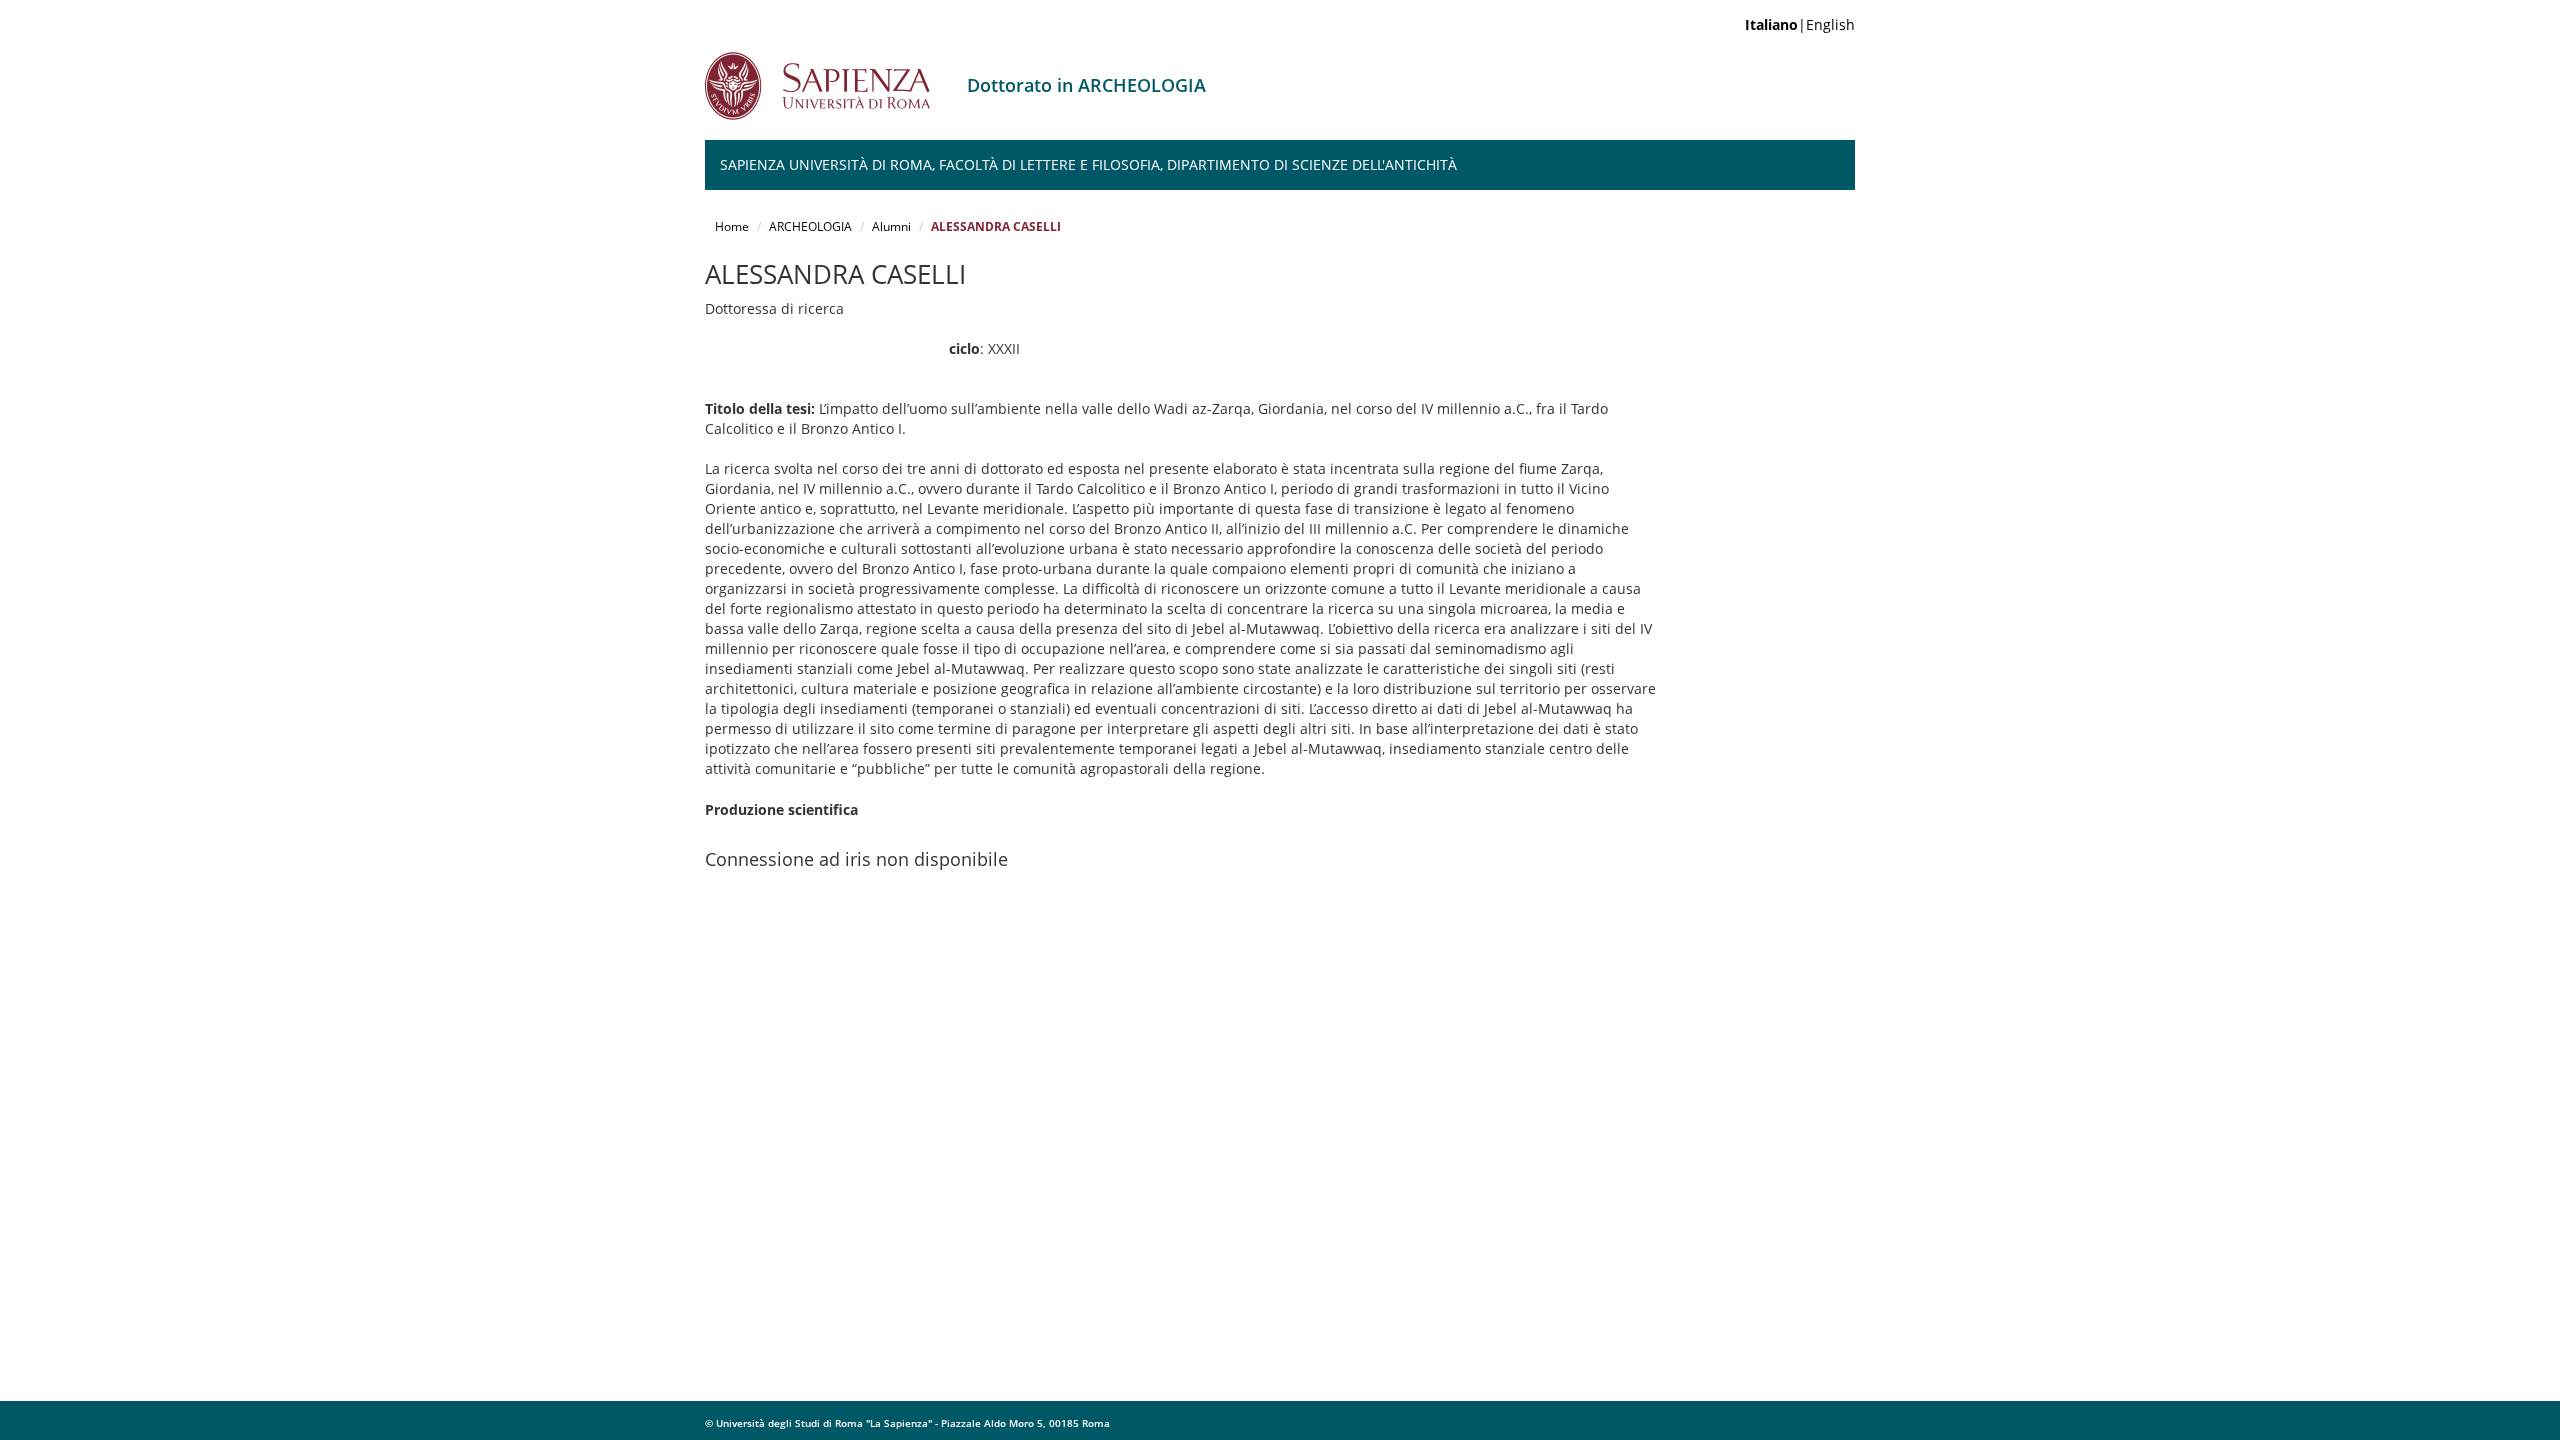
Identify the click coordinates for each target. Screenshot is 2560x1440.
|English (1800, 24)
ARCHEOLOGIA (810, 226)
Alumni (891, 226)
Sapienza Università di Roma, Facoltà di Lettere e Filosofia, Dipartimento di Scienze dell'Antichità (1088, 164)
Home (732, 226)
